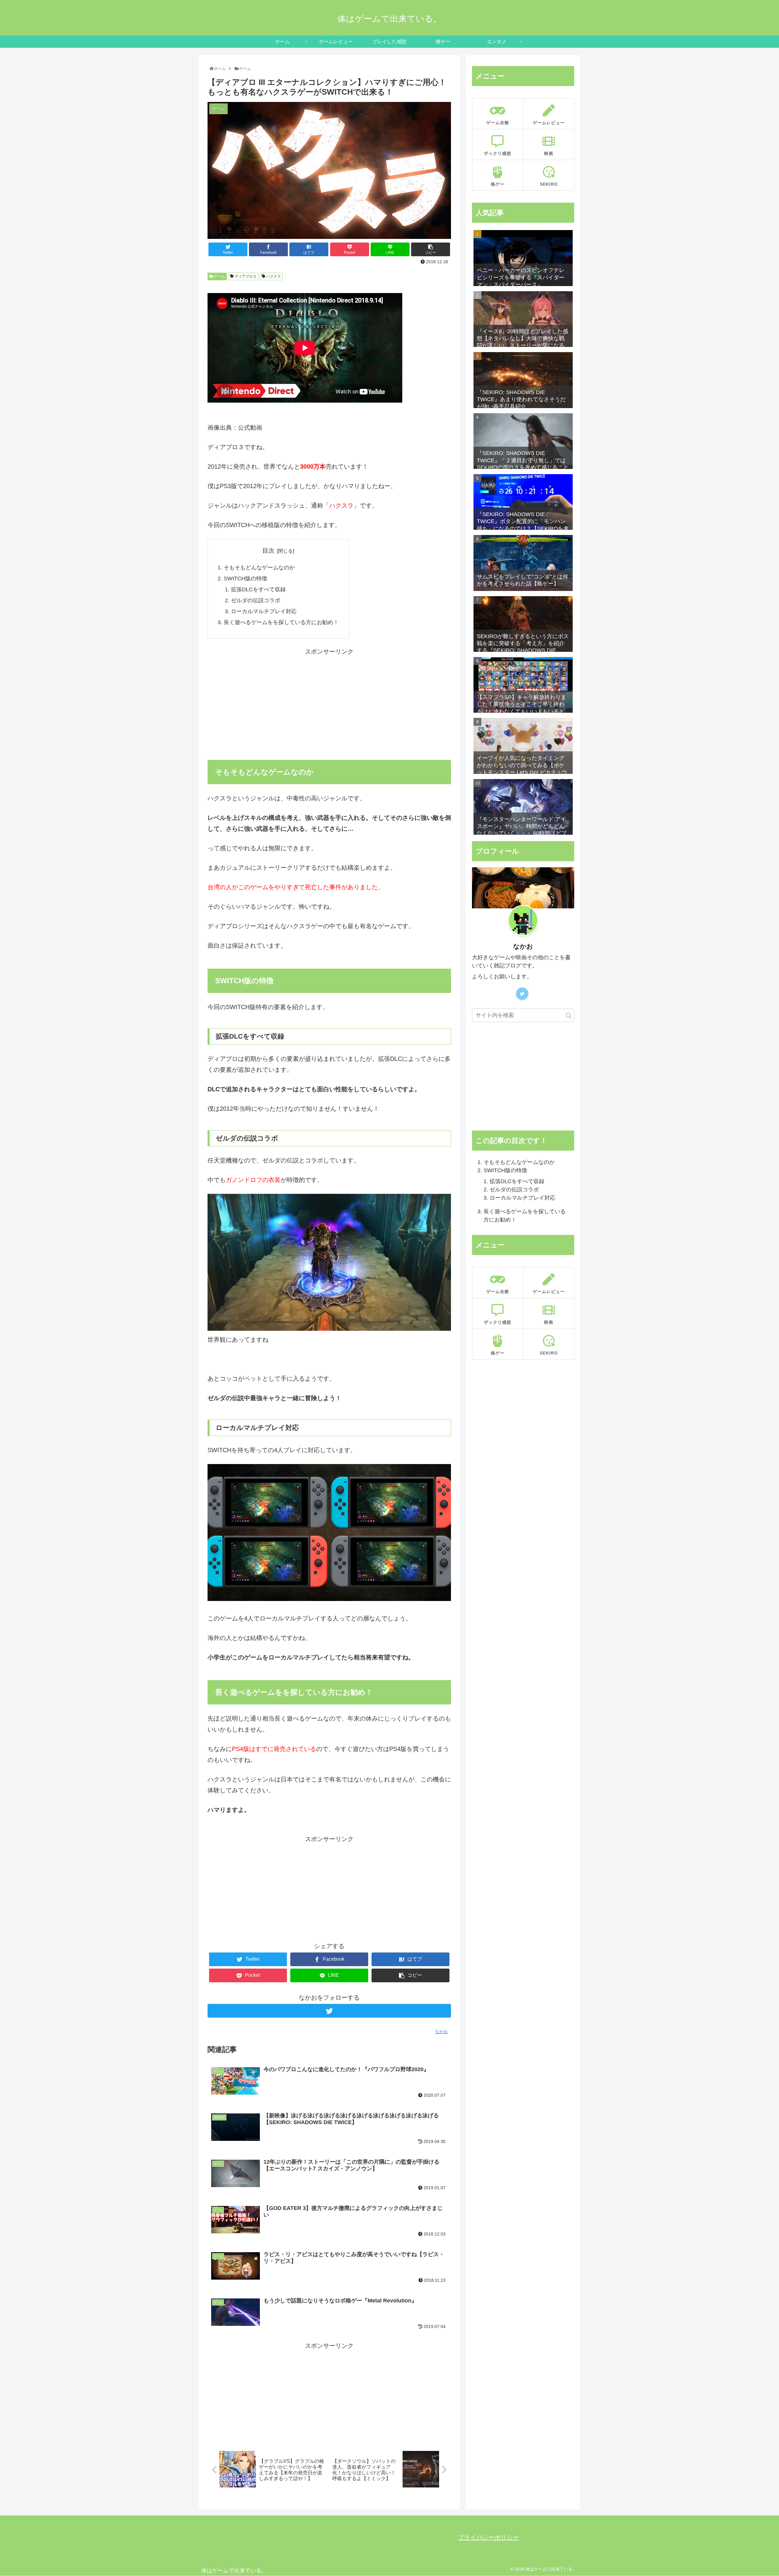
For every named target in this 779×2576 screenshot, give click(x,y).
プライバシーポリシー (488, 2537)
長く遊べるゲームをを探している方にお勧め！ (281, 622)
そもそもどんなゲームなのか (259, 568)
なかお (523, 946)
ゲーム (219, 276)
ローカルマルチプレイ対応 (264, 611)
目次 (268, 551)
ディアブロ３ (245, 276)
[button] (569, 1016)
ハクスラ (273, 276)
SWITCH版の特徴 (245, 578)
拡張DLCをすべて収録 (258, 589)
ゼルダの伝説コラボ (256, 600)
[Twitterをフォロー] (329, 2011)
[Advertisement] (329, 700)
